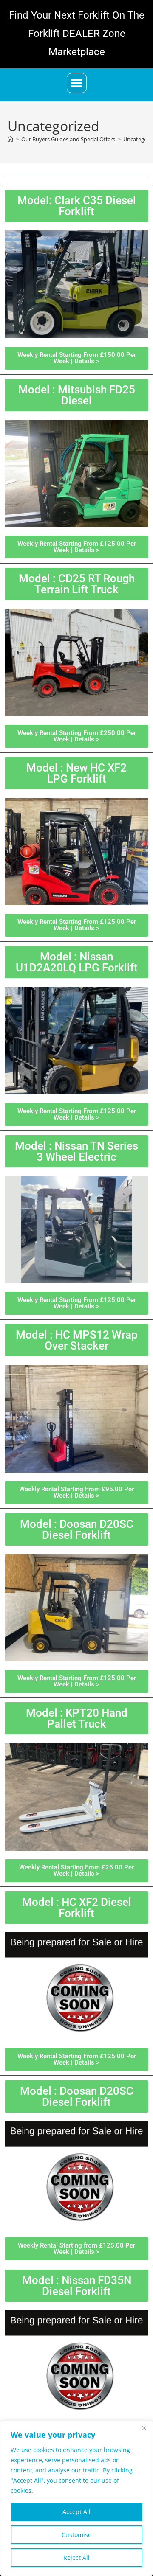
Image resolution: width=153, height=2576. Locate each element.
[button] (77, 83)
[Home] (10, 139)
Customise (76, 2535)
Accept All (76, 2512)
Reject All (76, 2558)
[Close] (144, 2428)
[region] (76, 2498)
